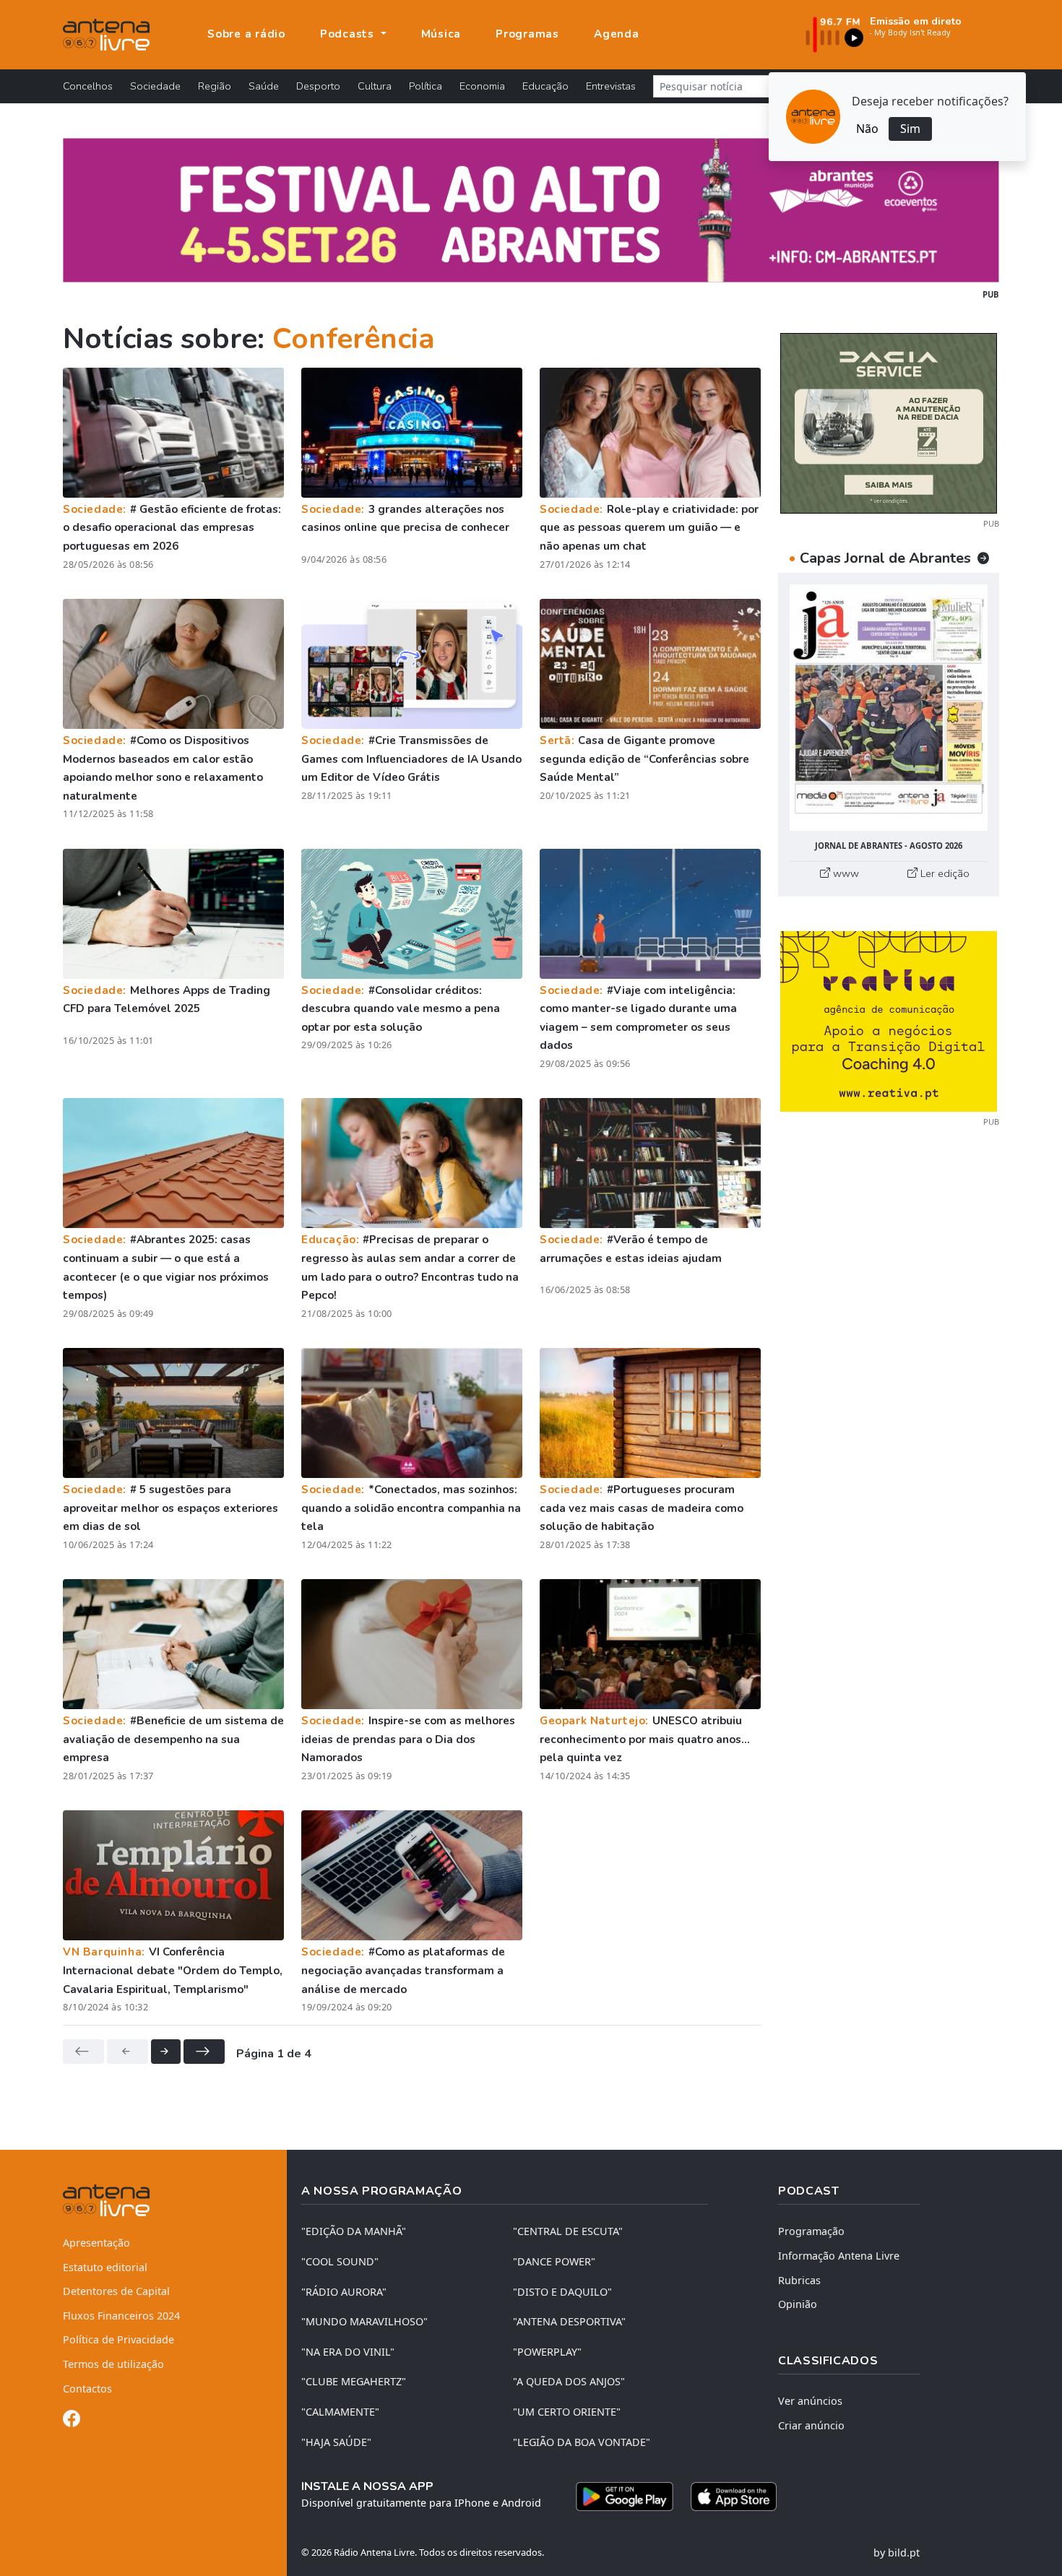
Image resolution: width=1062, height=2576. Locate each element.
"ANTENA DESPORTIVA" (569, 2321)
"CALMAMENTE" (340, 2412)
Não (867, 129)
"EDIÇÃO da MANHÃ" (354, 2231)
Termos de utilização (113, 2364)
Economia (482, 86)
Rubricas (799, 2280)
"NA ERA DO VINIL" (348, 2352)
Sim (910, 129)
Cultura (375, 86)
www (845, 873)
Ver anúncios (810, 2401)
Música (441, 34)
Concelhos (88, 86)
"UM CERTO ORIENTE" (567, 2412)
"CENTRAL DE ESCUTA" (568, 2231)
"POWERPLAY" (547, 2352)
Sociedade (155, 86)
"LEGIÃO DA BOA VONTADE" (582, 2442)
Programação (811, 2231)
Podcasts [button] (349, 34)
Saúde (264, 86)
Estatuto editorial (105, 2267)
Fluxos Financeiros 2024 (121, 2316)
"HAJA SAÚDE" (336, 2442)
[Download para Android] (625, 2497)
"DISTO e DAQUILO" (562, 2292)
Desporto (318, 86)
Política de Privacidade (118, 2339)
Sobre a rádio (246, 34)
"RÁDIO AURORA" (344, 2292)
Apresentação (96, 2243)
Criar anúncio (811, 2425)
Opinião (798, 2304)
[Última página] (204, 2052)
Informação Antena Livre (839, 2256)
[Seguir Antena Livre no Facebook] (72, 2421)
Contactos (87, 2389)
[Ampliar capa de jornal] (889, 708)
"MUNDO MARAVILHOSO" (364, 2321)
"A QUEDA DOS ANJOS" (569, 2381)
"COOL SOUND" (340, 2261)
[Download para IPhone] (734, 2497)
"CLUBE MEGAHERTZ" (354, 2381)
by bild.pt (897, 2553)
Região (215, 86)
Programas (527, 34)
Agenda (617, 34)
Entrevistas (611, 86)
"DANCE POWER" (554, 2261)
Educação (545, 86)
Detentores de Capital (116, 2291)
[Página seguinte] (166, 2052)
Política (426, 86)
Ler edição (944, 873)
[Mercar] (889, 422)
